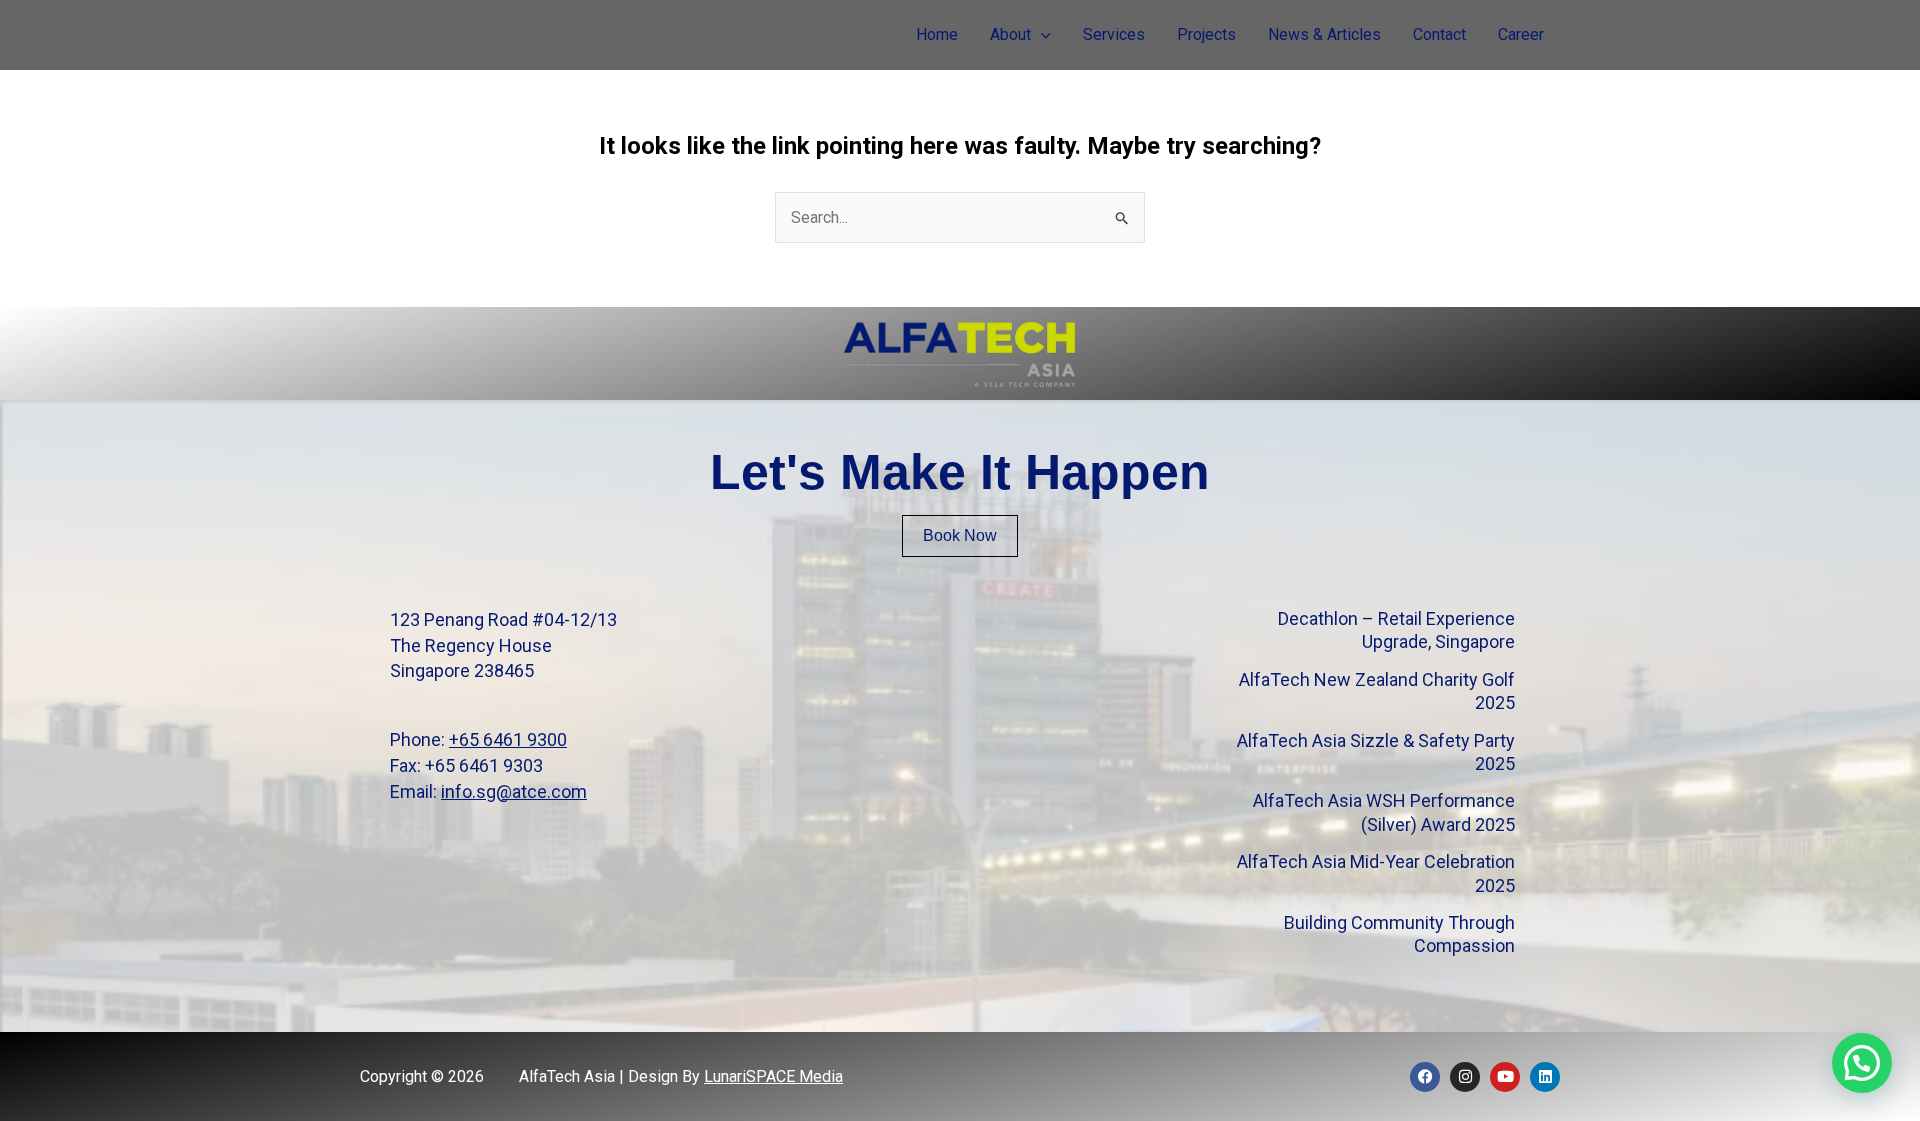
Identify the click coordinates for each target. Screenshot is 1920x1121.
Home (937, 34)
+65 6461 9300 (508, 739)
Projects (1206, 34)
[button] (1041, 35)
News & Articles (1324, 34)
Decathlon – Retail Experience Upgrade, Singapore (1396, 630)
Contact (1439, 34)
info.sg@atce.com (514, 791)
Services (1114, 34)
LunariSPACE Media (773, 1076)
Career (1521, 34)
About (1010, 34)
